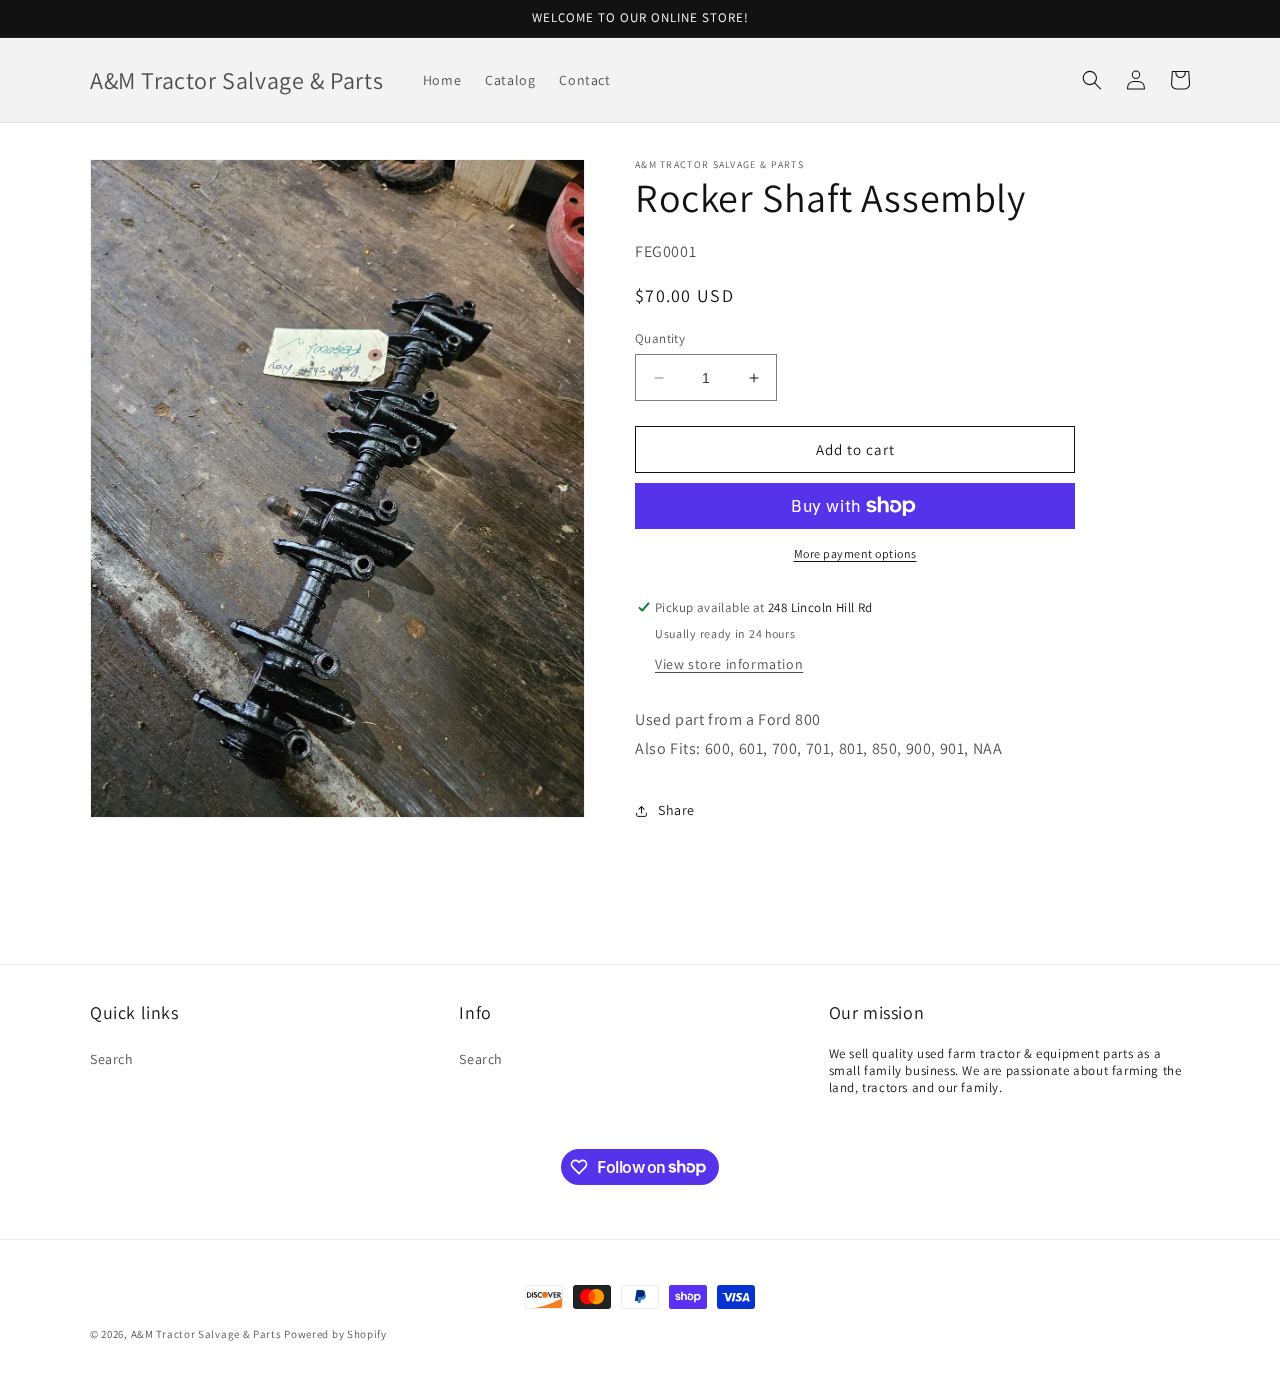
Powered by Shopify (335, 1334)
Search (112, 1059)
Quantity (660, 338)
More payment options (855, 553)
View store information (729, 664)
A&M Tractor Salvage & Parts (206, 1334)
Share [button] (676, 810)
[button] (1092, 80)
